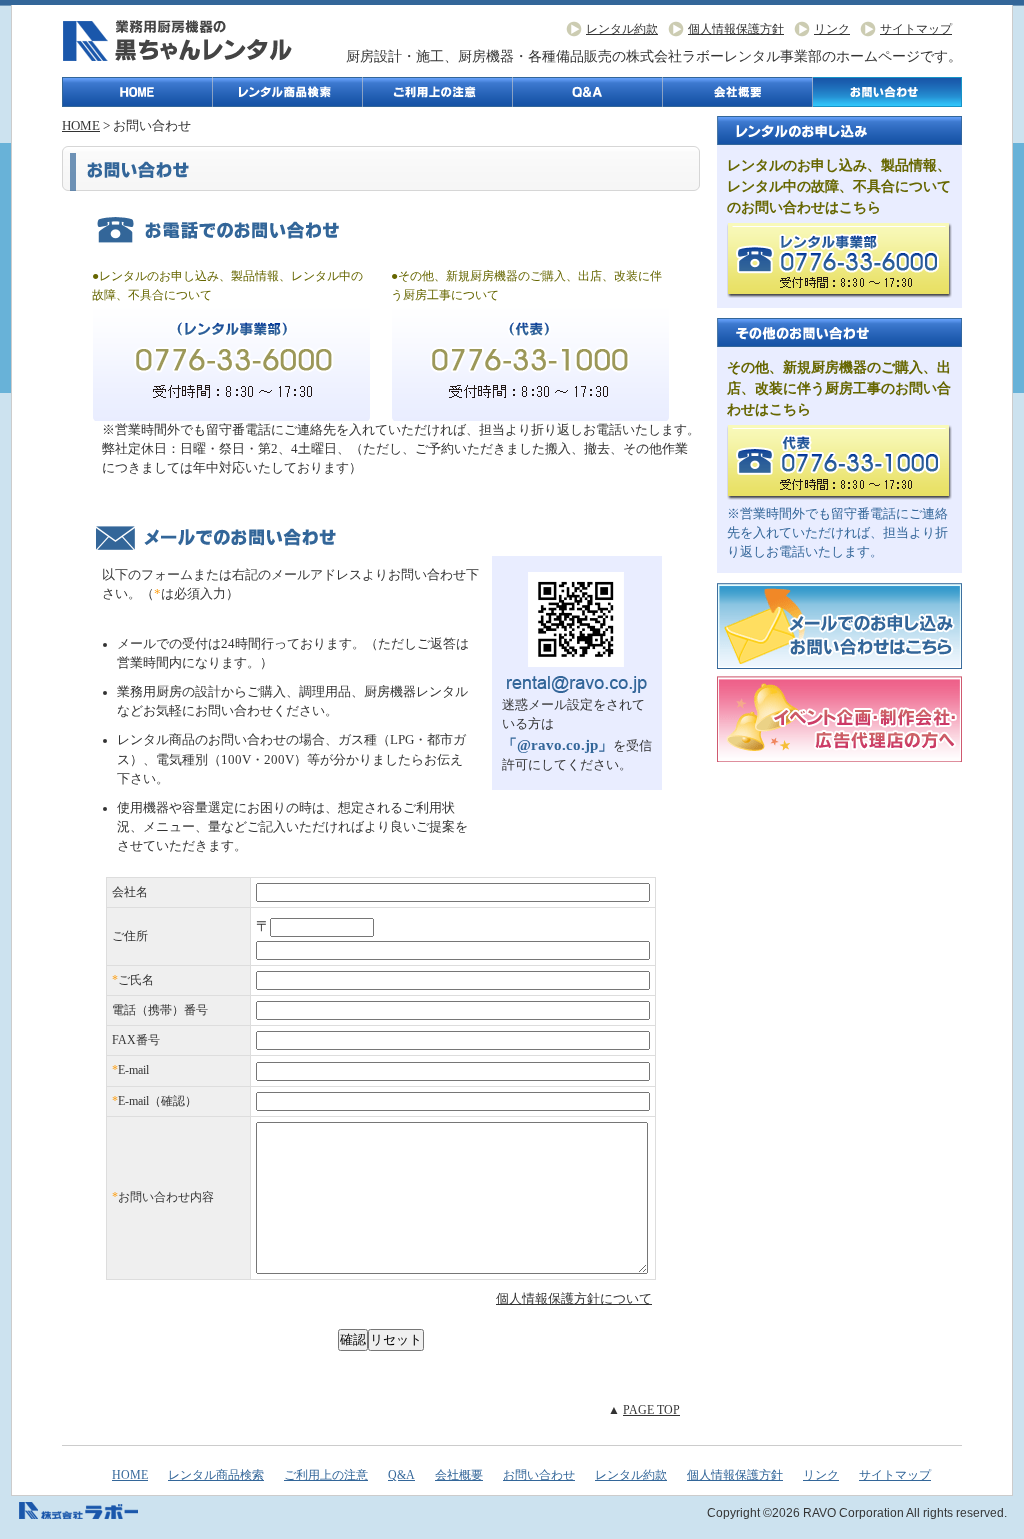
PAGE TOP (651, 1410)
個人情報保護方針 (736, 29)
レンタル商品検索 (288, 92)
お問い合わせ (887, 92)
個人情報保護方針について (574, 1299)
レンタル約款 (622, 29)
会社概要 (738, 92)
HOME (81, 126)
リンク (832, 29)
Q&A (401, 1475)
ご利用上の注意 (438, 92)
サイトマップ (916, 29)
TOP (137, 92)
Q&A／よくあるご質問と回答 (588, 92)
